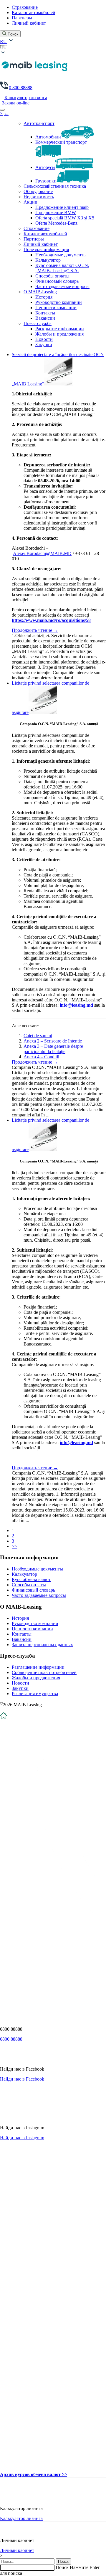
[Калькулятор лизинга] (11, 2498)
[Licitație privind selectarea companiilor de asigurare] (43, 712)
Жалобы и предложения (59, 334)
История (44, 297)
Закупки (44, 345)
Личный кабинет (29, 23)
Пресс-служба (38, 323)
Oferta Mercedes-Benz (56, 223)
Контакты (45, 313)
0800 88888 (11, 2039)
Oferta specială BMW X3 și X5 (65, 218)
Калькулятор (48, 260)
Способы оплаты (52, 276)
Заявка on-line (16, 103)
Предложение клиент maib (62, 207)
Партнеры (22, 18)
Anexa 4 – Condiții (41, 1057)
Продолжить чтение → (35, 630)
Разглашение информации (38, 1667)
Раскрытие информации (60, 329)
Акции (30, 202)
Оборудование (38, 191)
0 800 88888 (21, 88)
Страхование (25, 7)
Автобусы (45, 167)
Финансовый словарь (57, 281)
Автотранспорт (39, 123)
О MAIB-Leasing (40, 292)
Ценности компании (56, 308)
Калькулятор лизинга (26, 98)
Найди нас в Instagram (22, 2138)
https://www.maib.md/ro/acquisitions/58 (51, 620)
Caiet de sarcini (38, 1036)
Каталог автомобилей (34, 12)
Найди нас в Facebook (22, 2079)
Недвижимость (39, 197)
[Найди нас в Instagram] (19, 2118)
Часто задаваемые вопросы (62, 286)
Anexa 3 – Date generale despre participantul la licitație (53, 1049)
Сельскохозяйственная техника (55, 186)
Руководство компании (59, 302)
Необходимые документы (61, 255)
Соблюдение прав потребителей (44, 1672)
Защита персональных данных (42, 1645)
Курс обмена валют (31, 1579)
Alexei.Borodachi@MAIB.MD (42, 553)
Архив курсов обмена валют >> (34, 2474)
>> (14, 1546)
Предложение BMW (56, 213)
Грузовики (46, 181)
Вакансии (45, 318)
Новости (44, 339)
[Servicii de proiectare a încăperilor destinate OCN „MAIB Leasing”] (58, 384)
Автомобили (48, 137)
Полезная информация (46, 249)
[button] (53, 47)
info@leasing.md (76, 1005)
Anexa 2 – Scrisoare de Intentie (53, 1041)
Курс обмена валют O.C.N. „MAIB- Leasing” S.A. (62, 268)
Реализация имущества (35, 1694)
